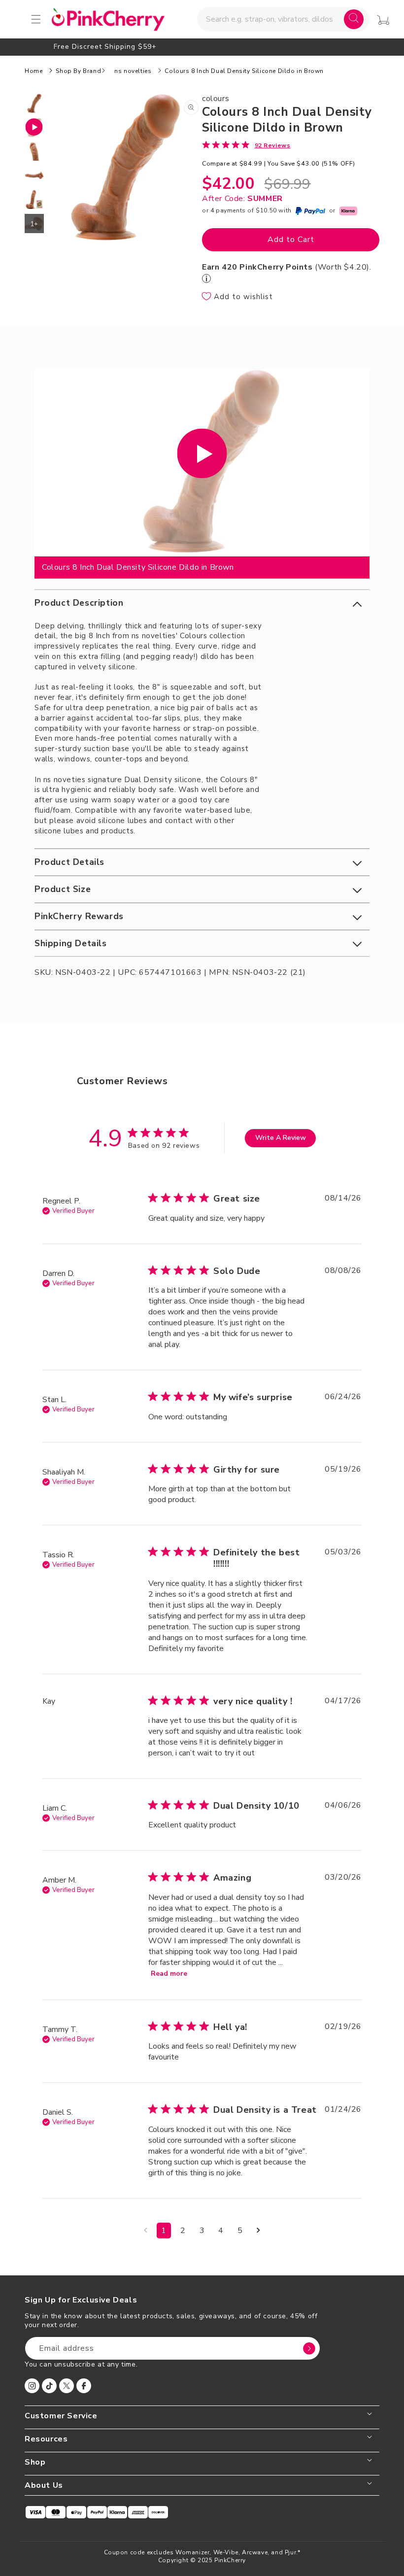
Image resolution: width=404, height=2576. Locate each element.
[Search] (354, 19)
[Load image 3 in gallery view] (34, 175)
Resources (46, 2439)
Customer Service (61, 2416)
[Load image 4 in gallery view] (34, 199)
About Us (44, 2486)
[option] (202, 47)
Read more (169, 1974)
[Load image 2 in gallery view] (34, 152)
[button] (202, 603)
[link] (246, 145)
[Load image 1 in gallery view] (34, 103)
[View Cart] (383, 20)
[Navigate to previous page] (146, 2231)
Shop (35, 2462)
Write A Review (281, 1138)
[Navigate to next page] (258, 2231)
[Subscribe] (309, 2348)
